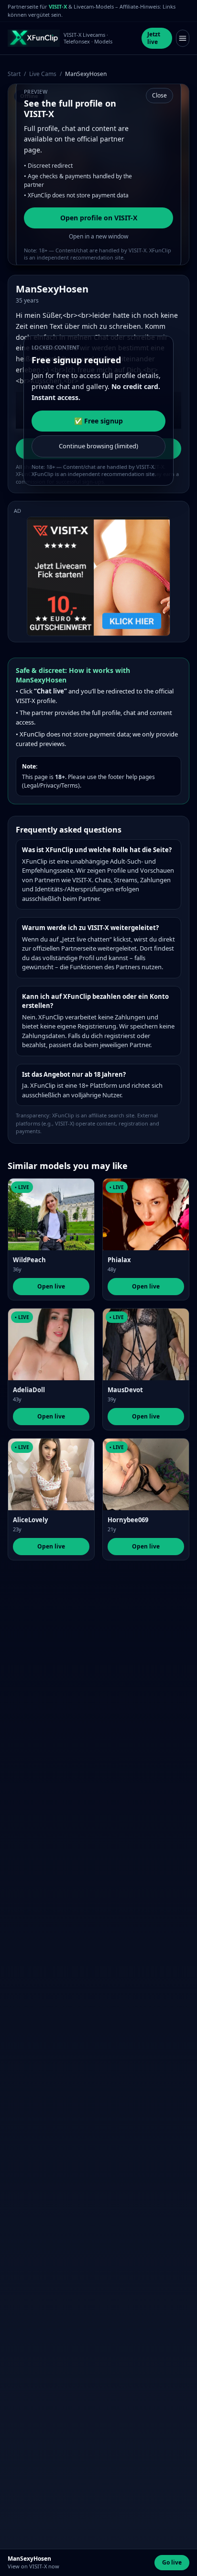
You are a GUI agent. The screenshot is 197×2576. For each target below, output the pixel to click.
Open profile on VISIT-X (99, 218)
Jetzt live (154, 38)
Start (14, 74)
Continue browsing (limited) (98, 446)
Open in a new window (98, 236)
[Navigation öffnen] (183, 38)
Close (159, 95)
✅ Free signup (98, 421)
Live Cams (43, 74)
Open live (51, 1286)
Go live (172, 2562)
